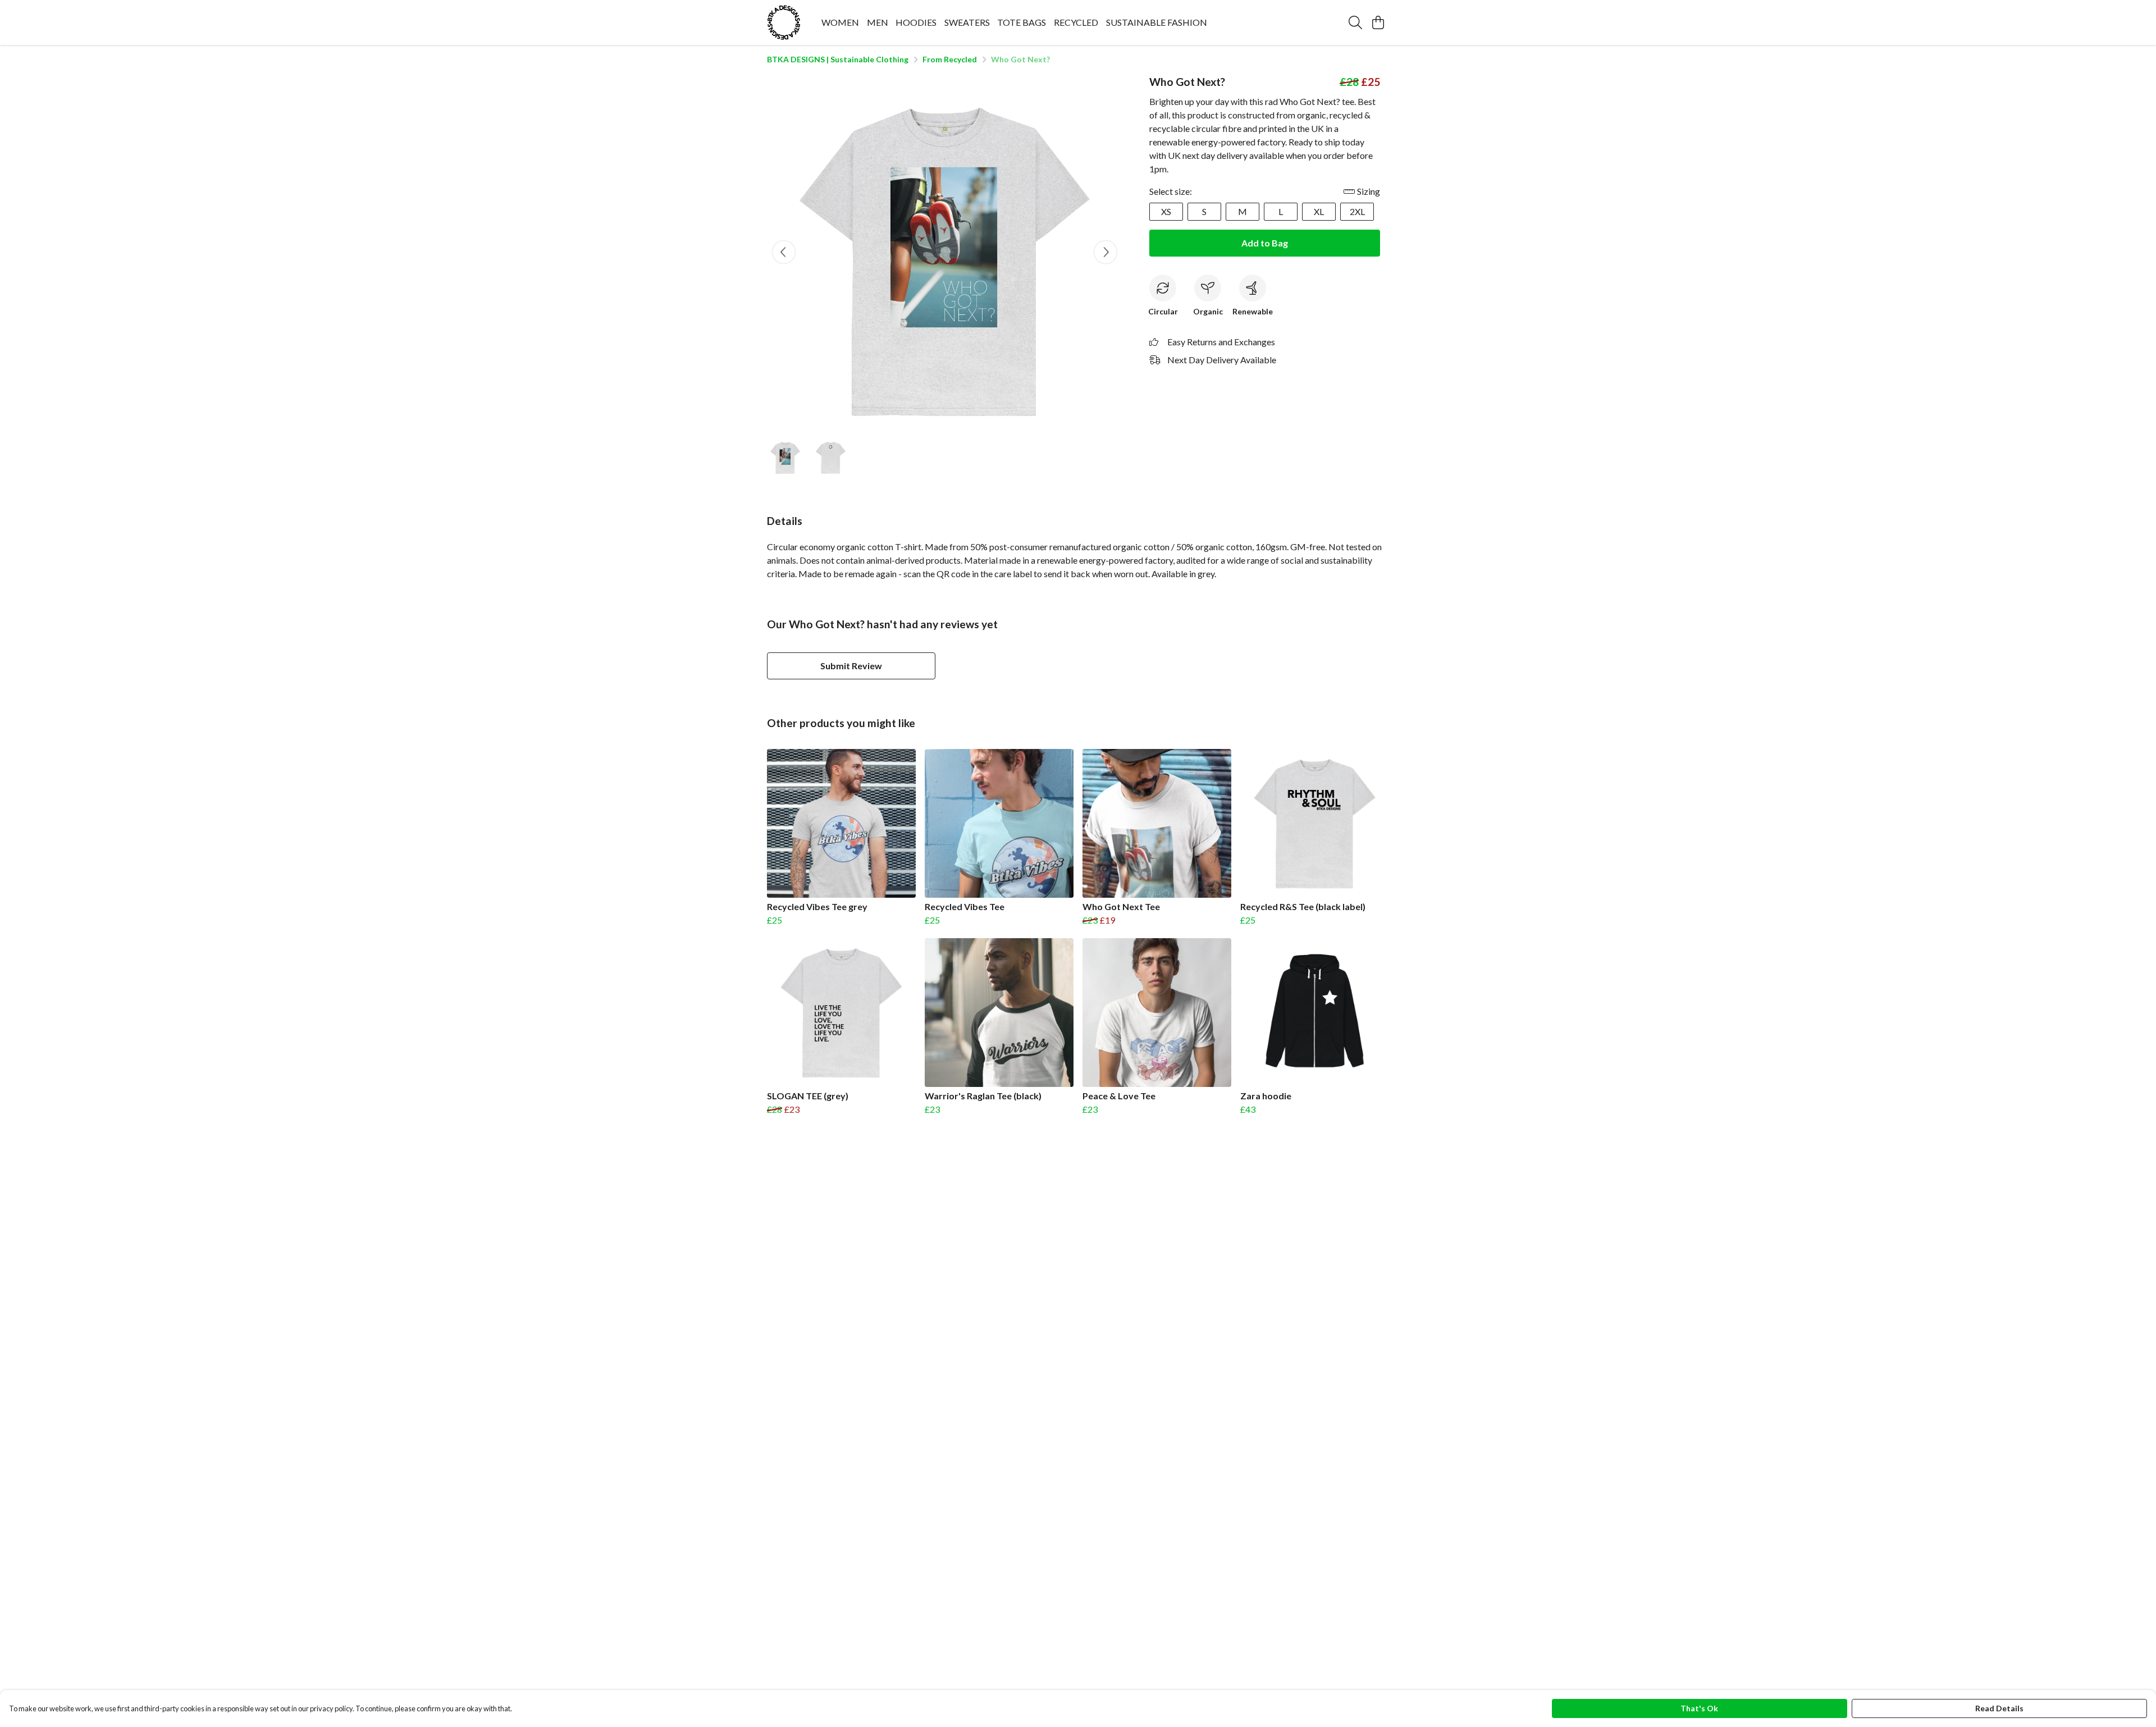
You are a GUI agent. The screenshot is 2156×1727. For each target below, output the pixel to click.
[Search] (1355, 22)
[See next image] (1106, 252)
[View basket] (1378, 22)
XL (1319, 211)
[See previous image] (784, 252)
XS (1166, 211)
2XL (1357, 211)
